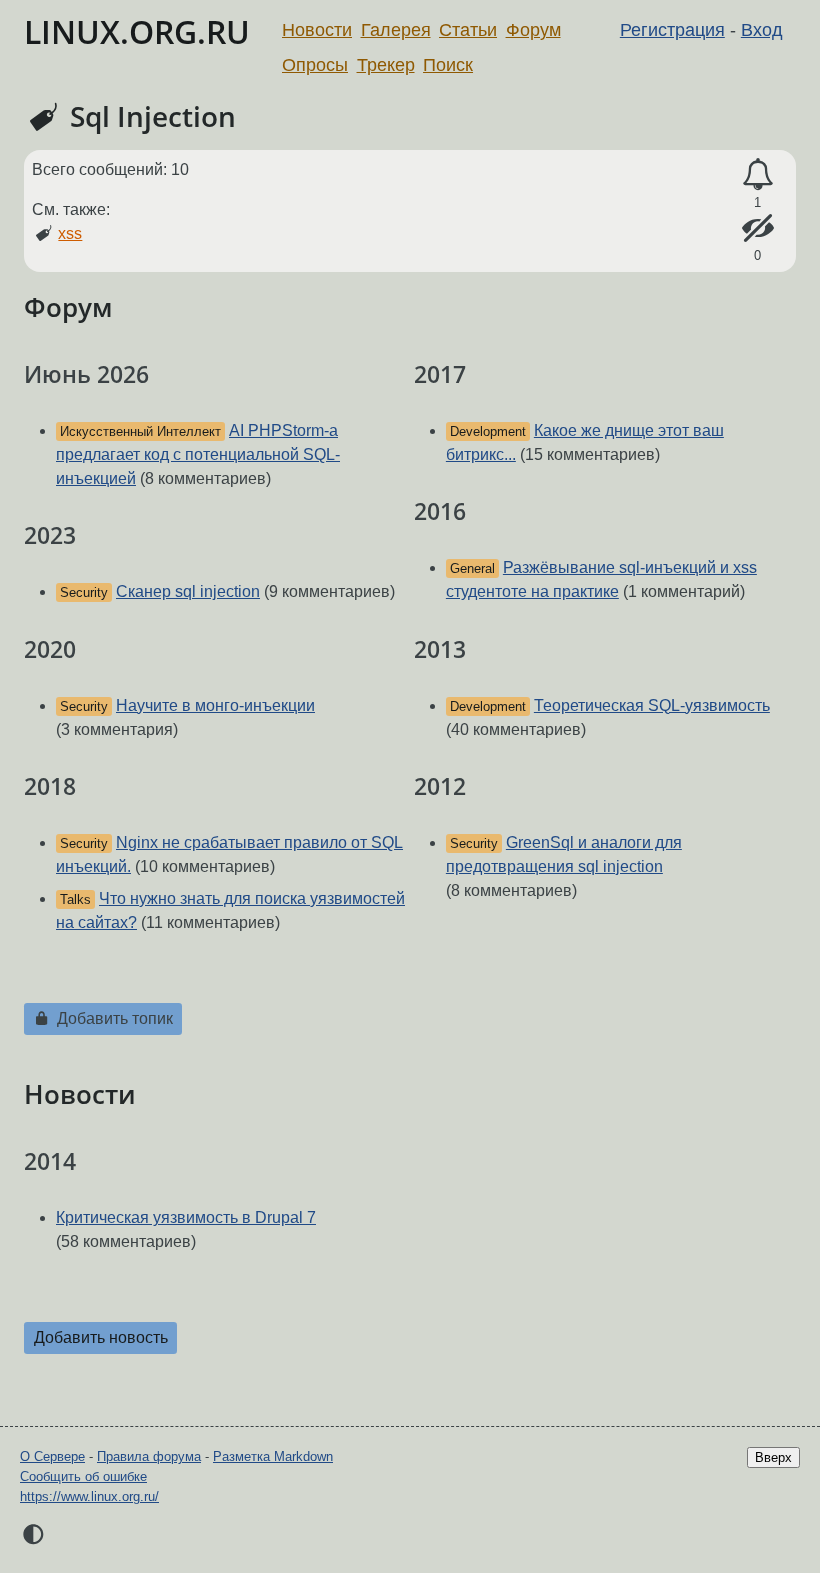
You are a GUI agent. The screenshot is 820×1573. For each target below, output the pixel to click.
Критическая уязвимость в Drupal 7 (186, 1217)
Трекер (386, 65)
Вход (762, 30)
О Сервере (52, 1456)
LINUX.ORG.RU (137, 31)
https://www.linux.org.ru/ (89, 1496)
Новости (317, 30)
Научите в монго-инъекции (215, 705)
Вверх (773, 1457)
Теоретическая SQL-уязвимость (652, 705)
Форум (533, 30)
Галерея (396, 30)
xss (70, 233)
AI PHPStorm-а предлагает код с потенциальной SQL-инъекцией (198, 454)
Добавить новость (101, 1337)
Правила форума (149, 1456)
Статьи (468, 30)
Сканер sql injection (188, 591)
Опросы (315, 65)
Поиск (448, 65)
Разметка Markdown (273, 1456)
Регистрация (672, 30)
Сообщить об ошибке (83, 1476)
